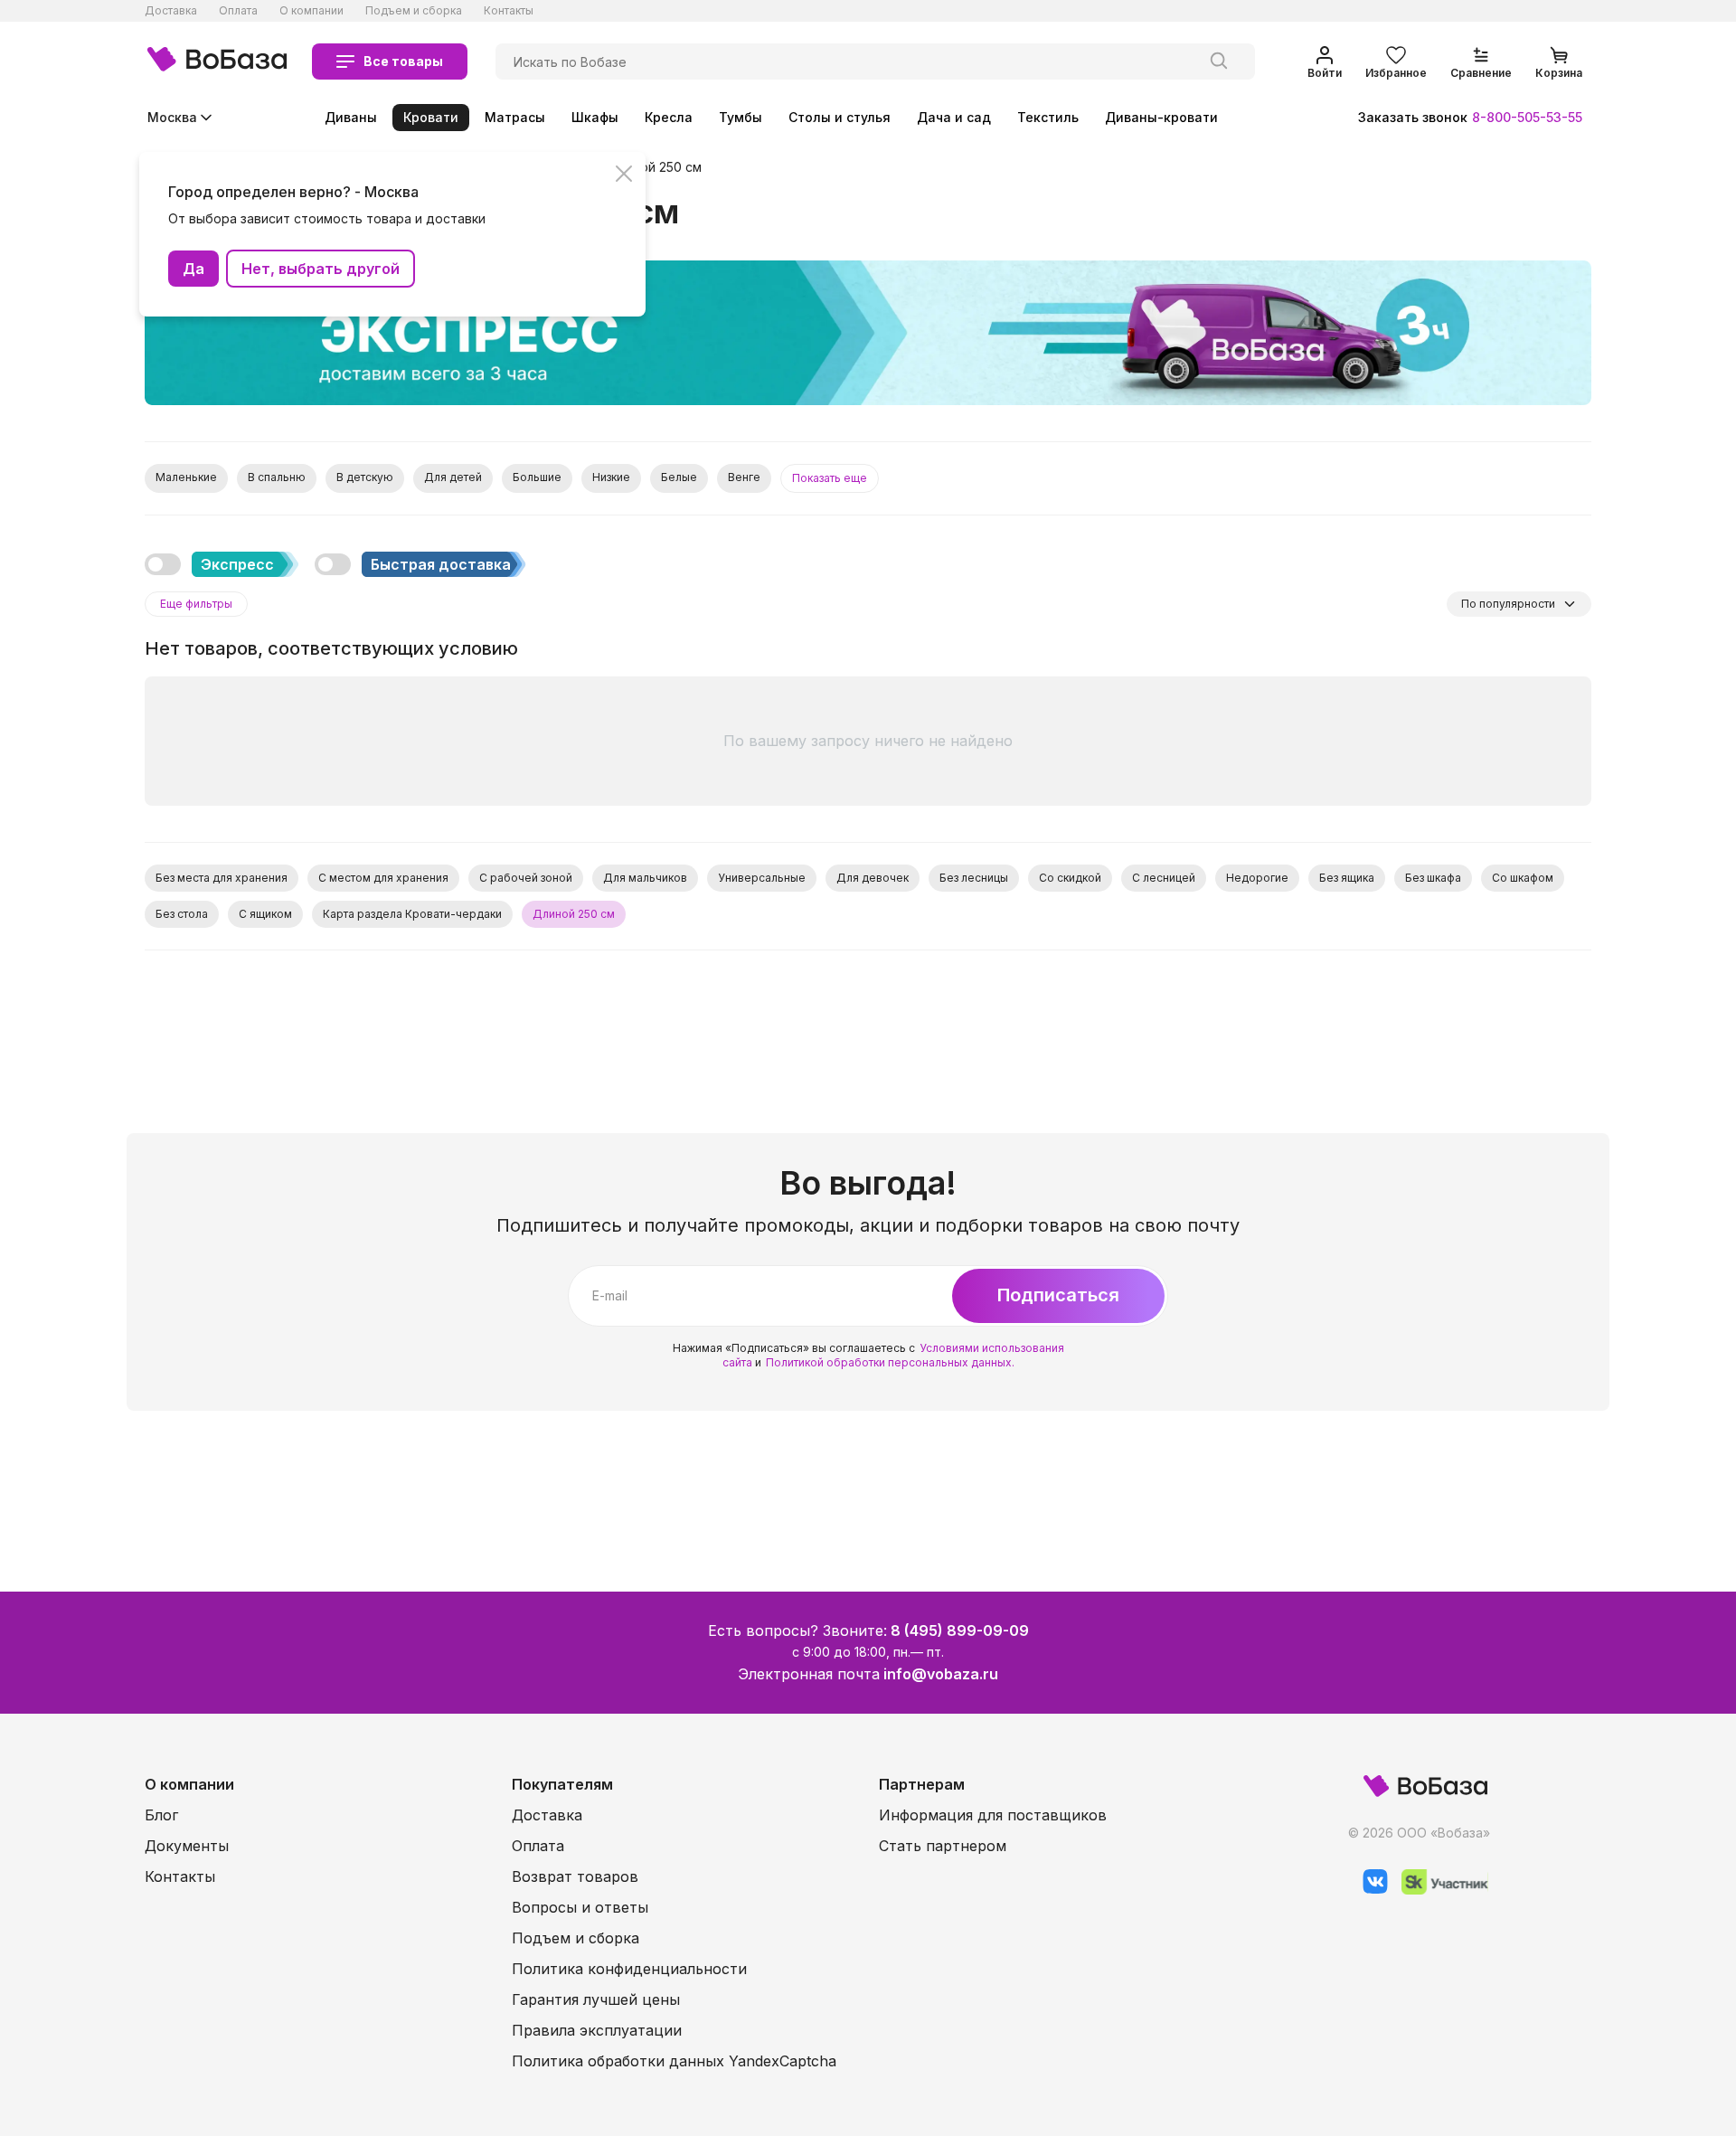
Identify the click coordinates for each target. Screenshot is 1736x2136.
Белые (679, 477)
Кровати (431, 117)
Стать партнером (943, 1846)
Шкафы (595, 117)
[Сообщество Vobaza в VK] (1368, 1890)
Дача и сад (954, 117)
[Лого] (217, 61)
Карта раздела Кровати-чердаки (412, 914)
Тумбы (741, 117)
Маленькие (186, 477)
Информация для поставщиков (993, 1815)
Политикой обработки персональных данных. (890, 1362)
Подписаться (1058, 1295)
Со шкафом (1523, 878)
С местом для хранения (383, 878)
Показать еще (830, 478)
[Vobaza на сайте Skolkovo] (1438, 1890)
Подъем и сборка (414, 10)
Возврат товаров (575, 1876)
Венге (744, 477)
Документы (187, 1846)
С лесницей (1164, 878)
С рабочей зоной (526, 878)
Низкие (611, 477)
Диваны (351, 117)
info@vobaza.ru (941, 1674)
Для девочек (873, 878)
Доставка (171, 10)
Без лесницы (974, 878)
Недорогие (1257, 878)
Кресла (669, 117)
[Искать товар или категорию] (1219, 61)
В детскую (365, 477)
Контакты (509, 10)
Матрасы (515, 117)
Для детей (453, 477)
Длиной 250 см (655, 167)
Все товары (403, 61)
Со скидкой (1070, 878)
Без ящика (1347, 878)
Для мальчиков (645, 878)
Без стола (182, 914)
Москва (172, 117)
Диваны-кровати (1161, 117)
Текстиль (1048, 117)
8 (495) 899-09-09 (960, 1630)
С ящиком (265, 914)
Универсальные (762, 878)
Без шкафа (1433, 878)
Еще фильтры (196, 604)
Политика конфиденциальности (629, 1969)
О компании (311, 10)
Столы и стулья (840, 117)
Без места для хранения (222, 878)
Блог (161, 1815)
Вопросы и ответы (580, 1907)
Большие (537, 477)
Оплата (238, 10)
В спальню (277, 477)
